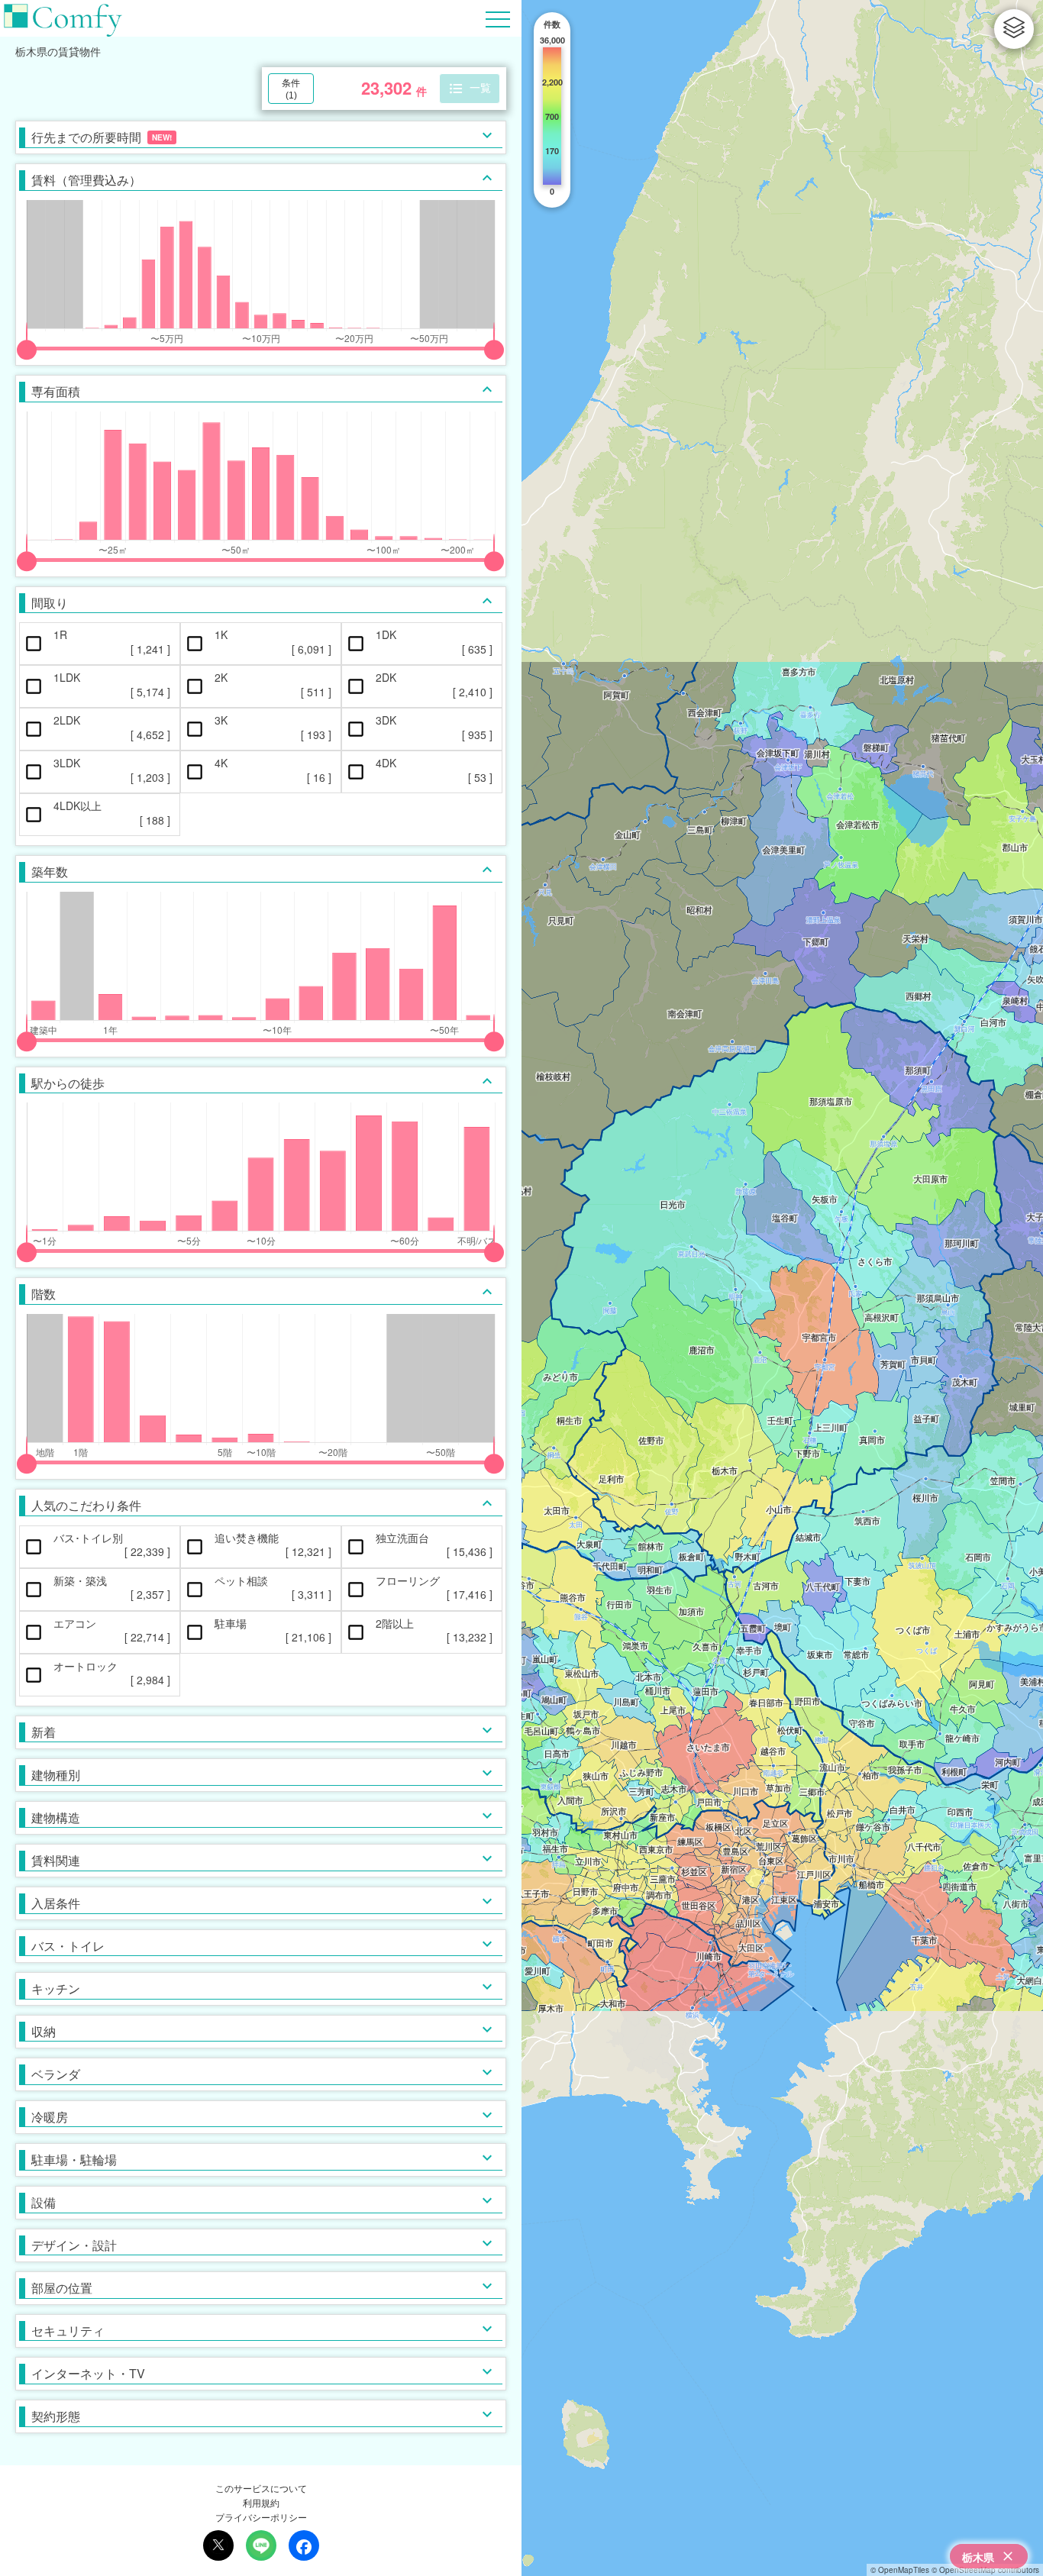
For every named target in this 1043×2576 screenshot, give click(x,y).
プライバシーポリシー (261, 2517)
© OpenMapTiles (900, 2570)
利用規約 (261, 2502)
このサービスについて (261, 2488)
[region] (782, 1288)
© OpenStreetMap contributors (985, 2570)
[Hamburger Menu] (498, 17)
